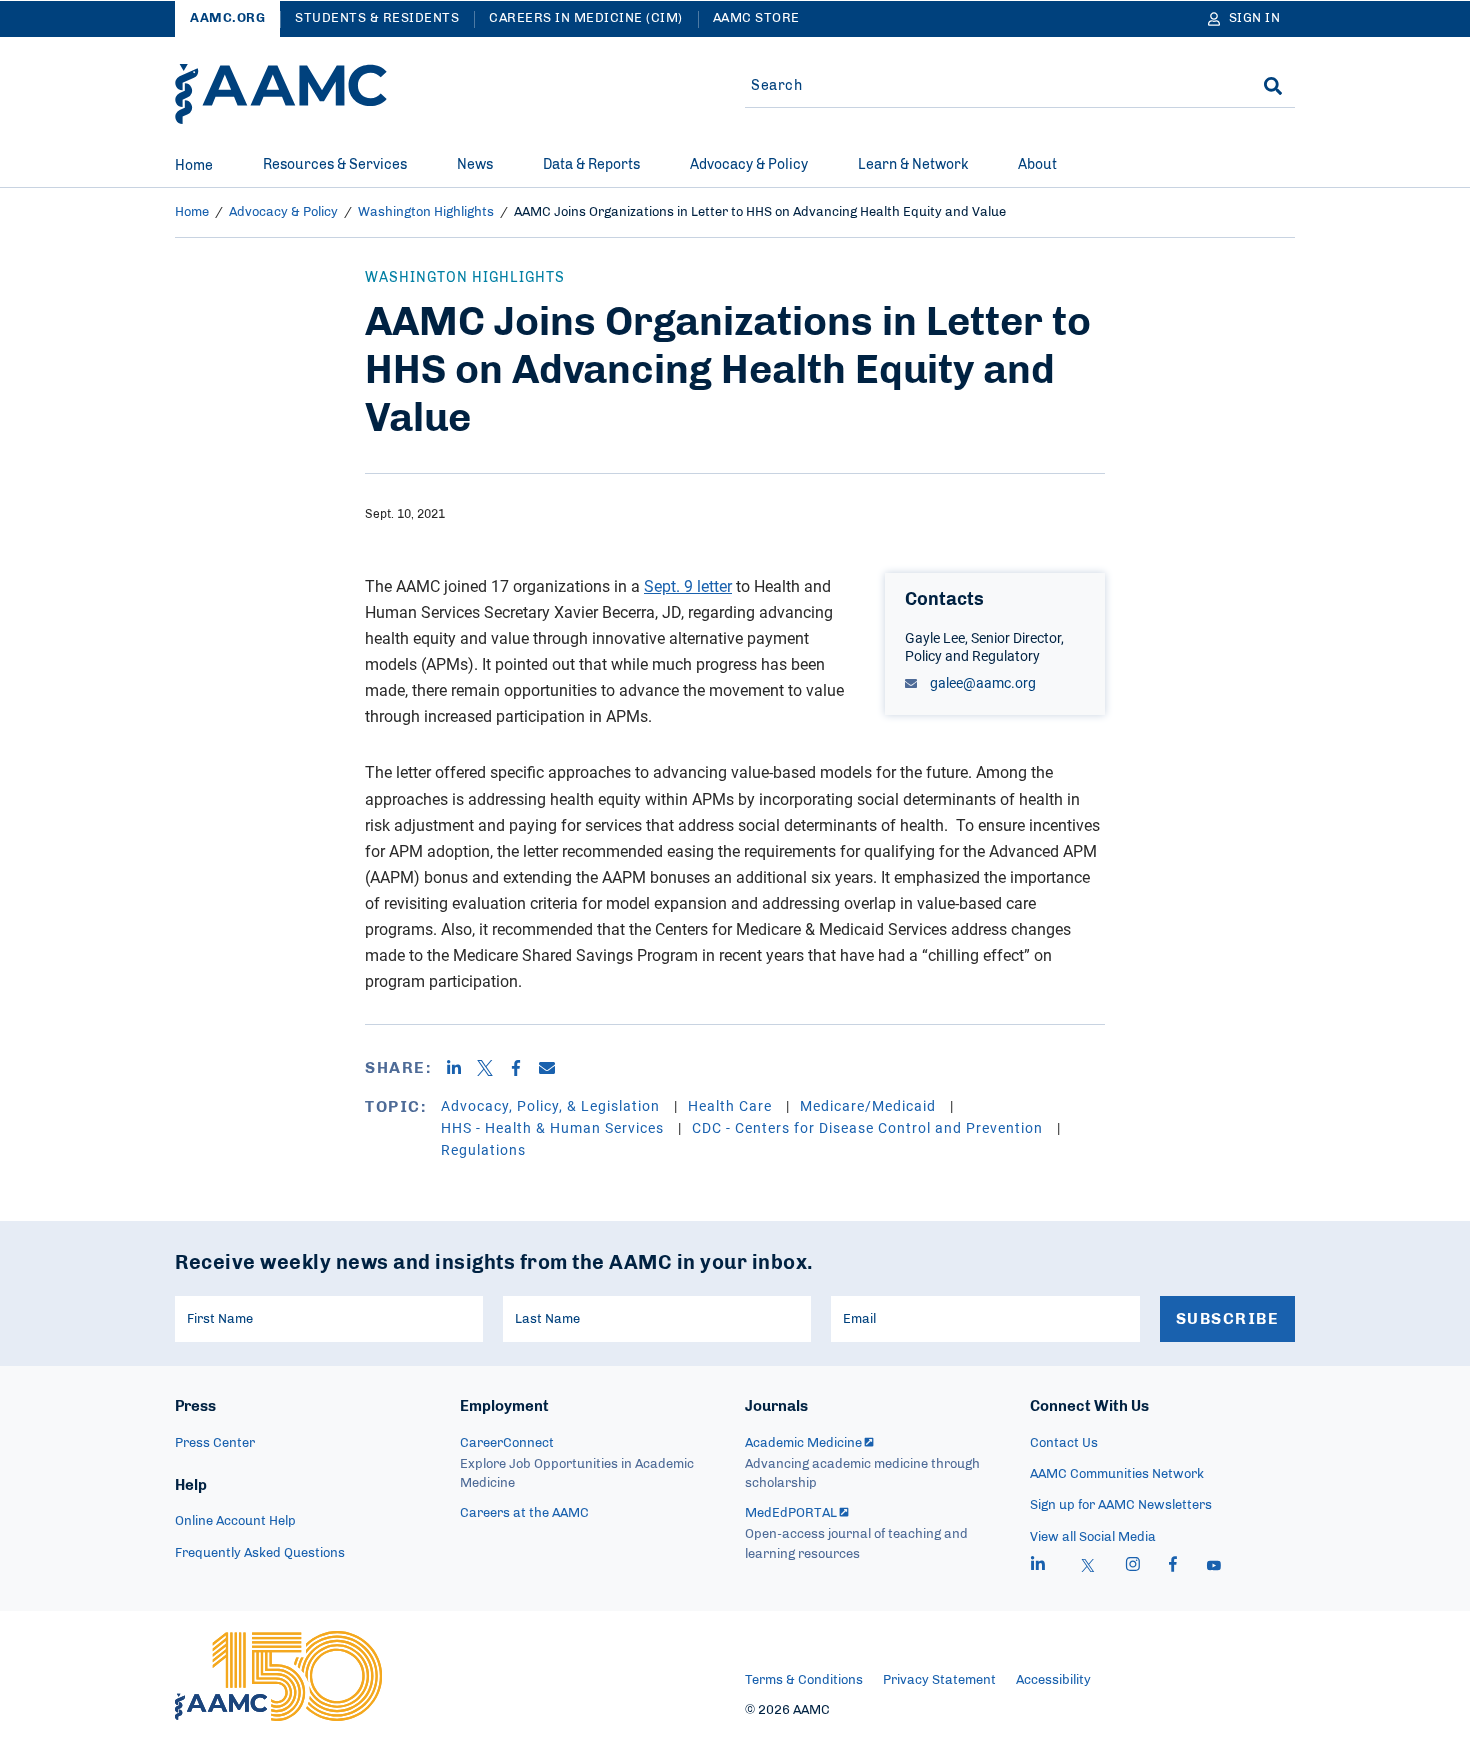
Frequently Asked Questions (260, 1553)
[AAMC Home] (281, 94)
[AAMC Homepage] (278, 1676)
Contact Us (1064, 1443)
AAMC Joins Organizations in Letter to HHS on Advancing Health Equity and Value (760, 212)
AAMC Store (756, 18)
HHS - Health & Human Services (554, 1127)
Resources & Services (335, 165)
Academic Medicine (803, 1443)
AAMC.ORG (227, 18)
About (1037, 165)
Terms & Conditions (804, 1680)
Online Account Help (235, 1521)
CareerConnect (507, 1443)
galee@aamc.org (981, 682)
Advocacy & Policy (749, 165)
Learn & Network (913, 165)
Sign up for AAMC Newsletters (1121, 1505)
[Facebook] (523, 1068)
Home (194, 166)
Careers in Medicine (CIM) (586, 18)
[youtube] (1214, 1567)
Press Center (215, 1443)
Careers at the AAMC (524, 1513)
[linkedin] (1038, 1567)
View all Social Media (1093, 1537)
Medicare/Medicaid (870, 1105)
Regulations (483, 1149)
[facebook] (1173, 1567)
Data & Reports (591, 165)
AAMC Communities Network (1117, 1474)
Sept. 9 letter (688, 586)
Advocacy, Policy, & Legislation (552, 1105)
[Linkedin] (461, 1068)
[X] (492, 1068)
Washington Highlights (426, 212)
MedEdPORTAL (791, 1513)
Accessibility (1053, 1680)
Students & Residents (377, 18)
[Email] (554, 1068)
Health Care (732, 1105)
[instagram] (1133, 1567)
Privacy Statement (939, 1680)
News (475, 165)
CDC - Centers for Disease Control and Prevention (869, 1127)
